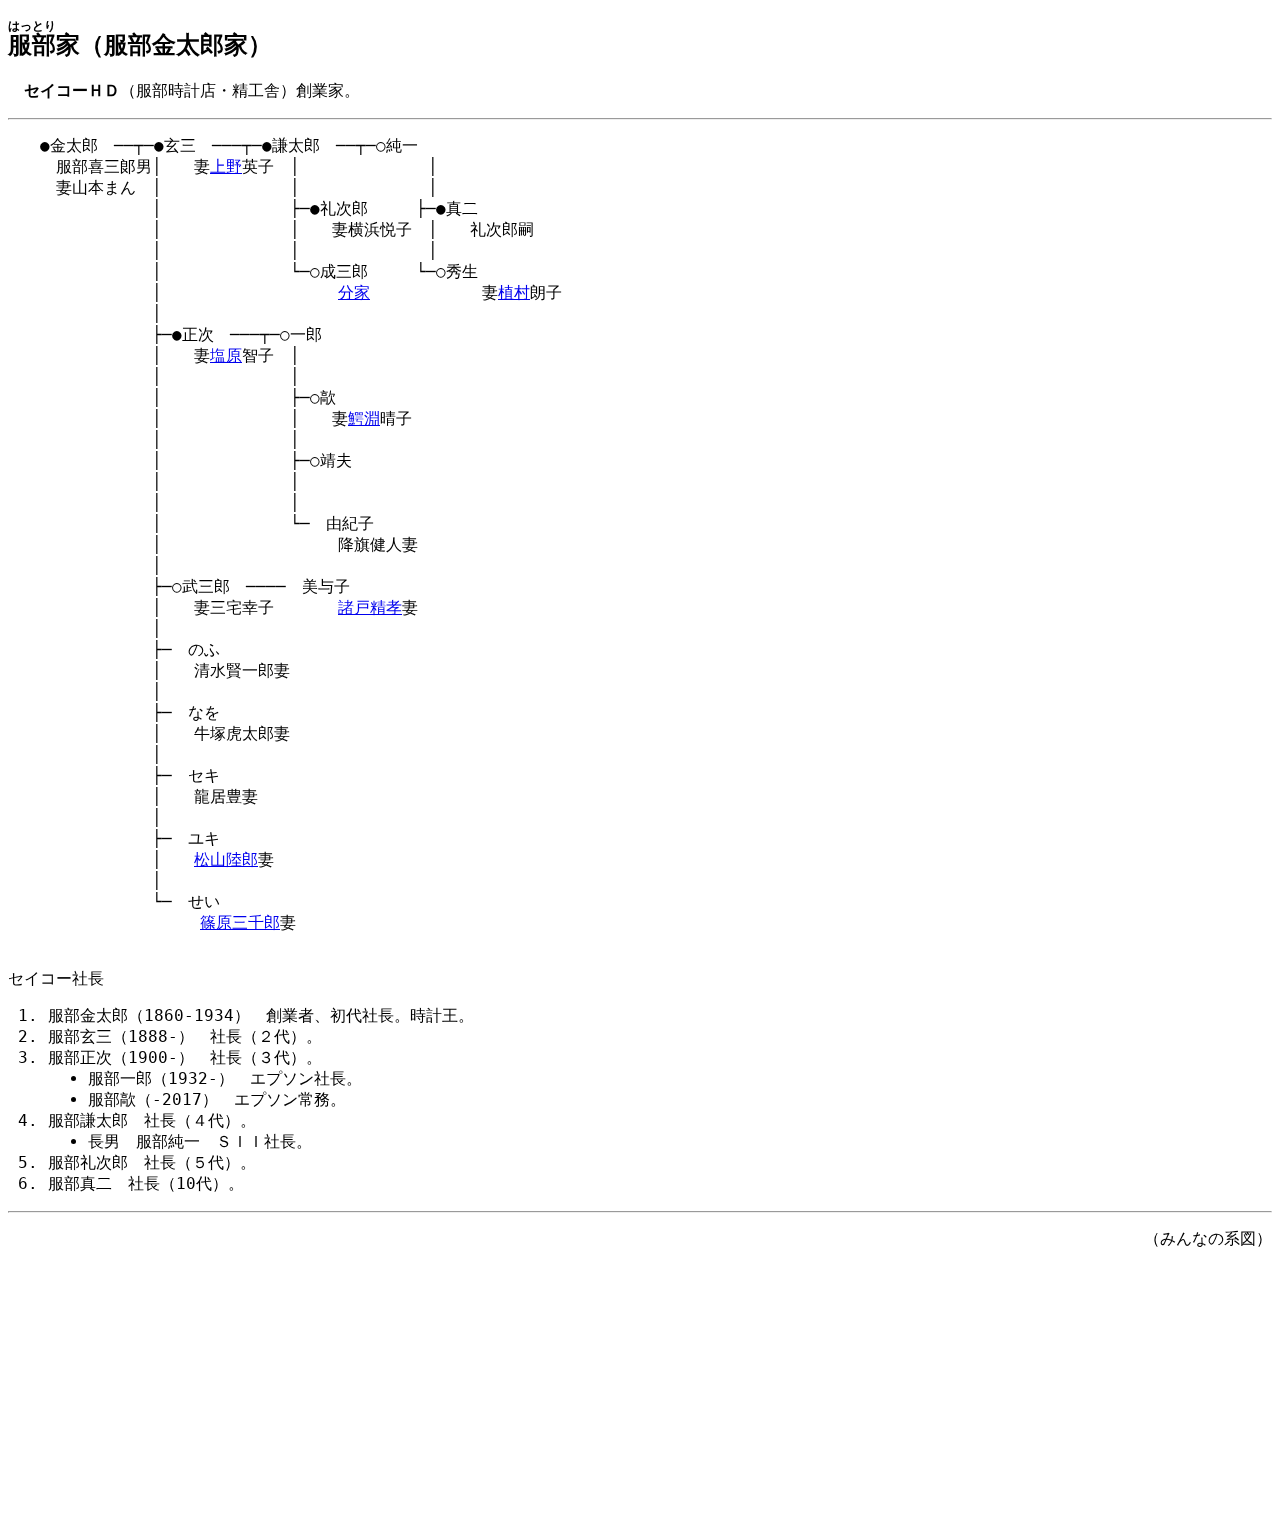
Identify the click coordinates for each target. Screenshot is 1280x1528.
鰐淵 (364, 418)
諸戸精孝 (370, 607)
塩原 (226, 355)
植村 (514, 292)
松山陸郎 (226, 859)
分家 (354, 292)
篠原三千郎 (240, 922)
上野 (226, 166)
